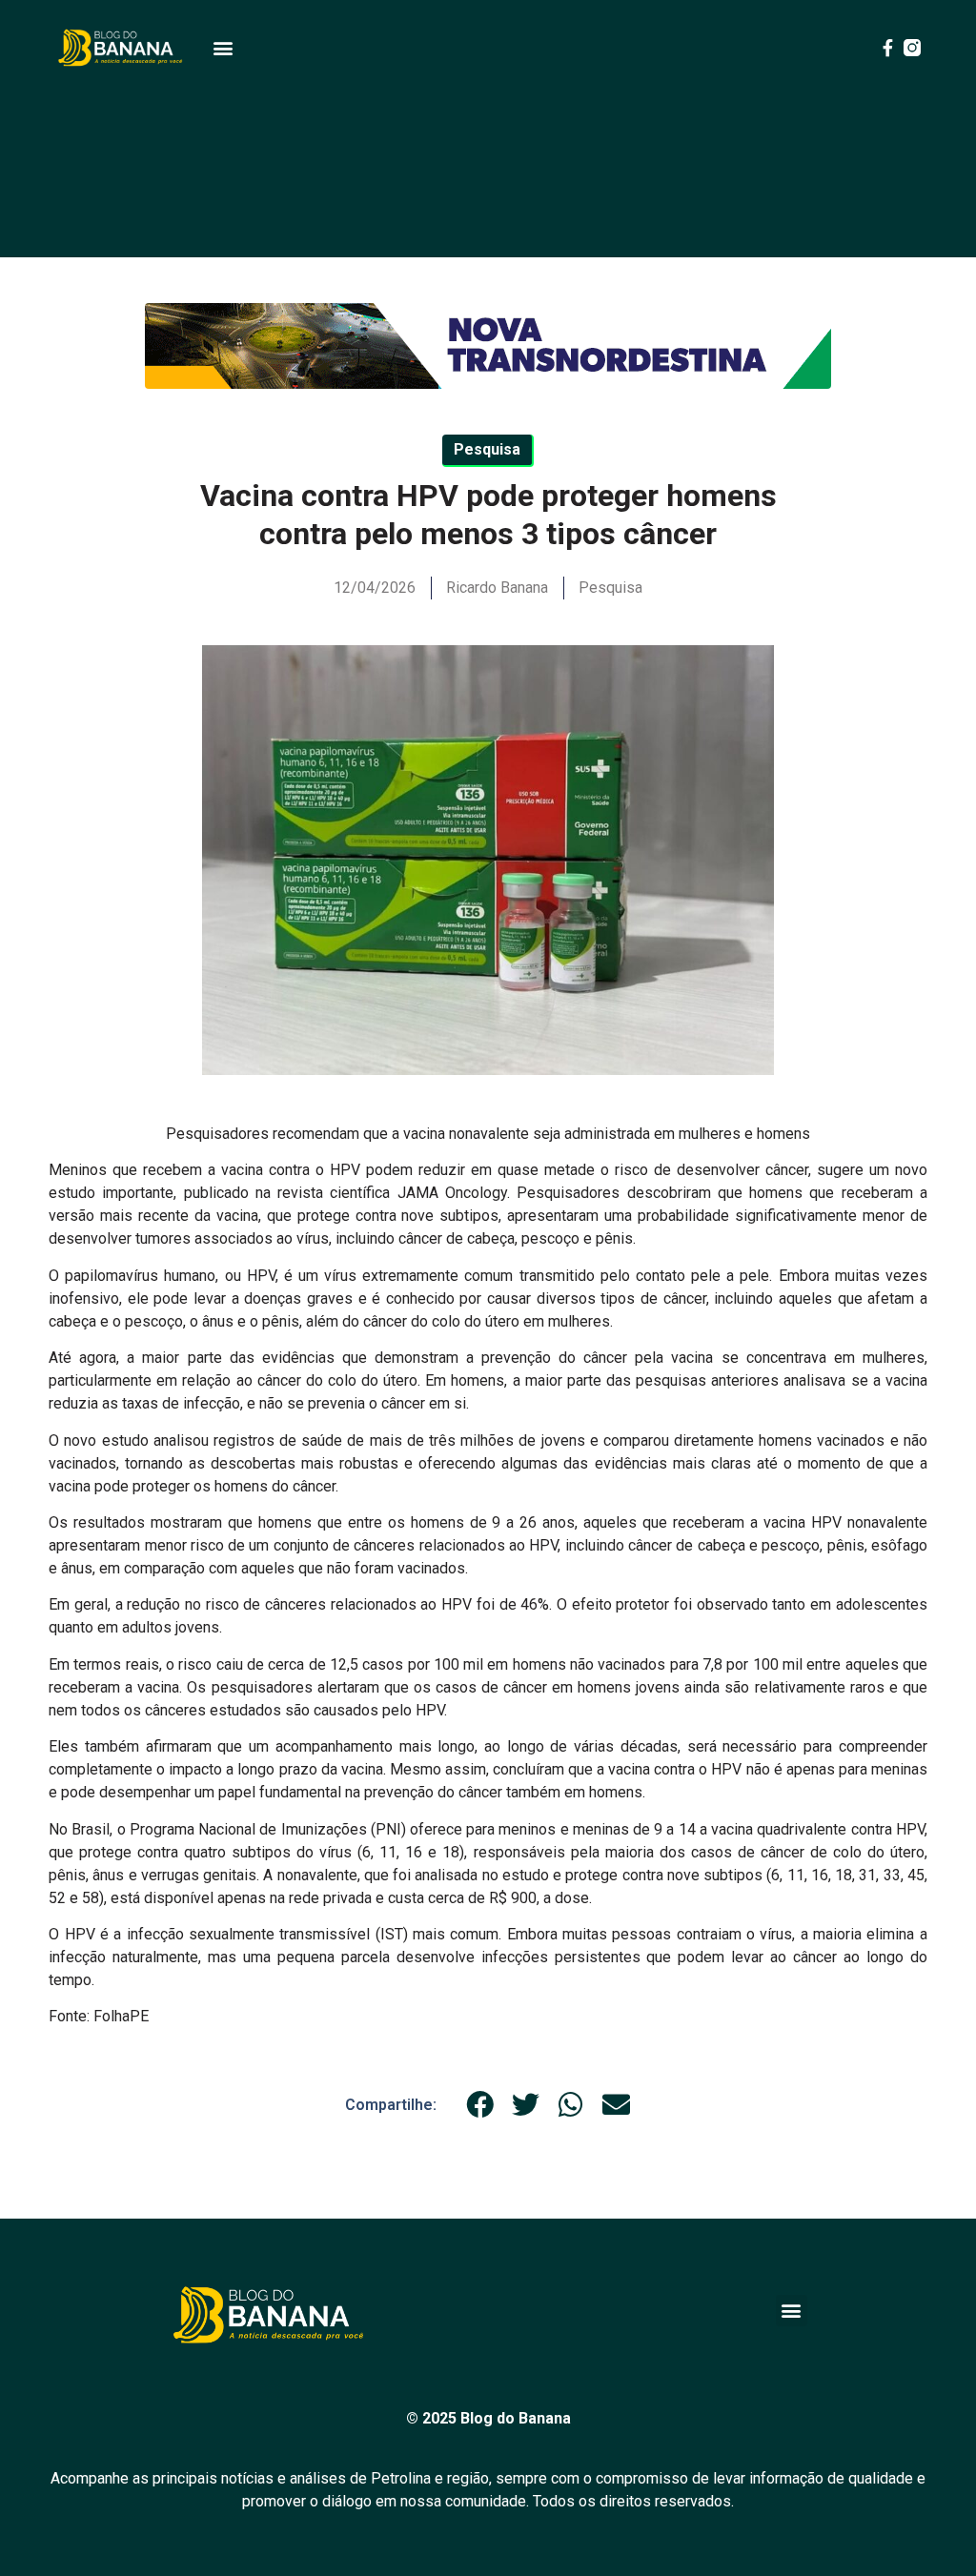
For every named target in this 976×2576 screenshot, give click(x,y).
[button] (223, 48)
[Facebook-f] (887, 48)
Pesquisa (610, 588)
